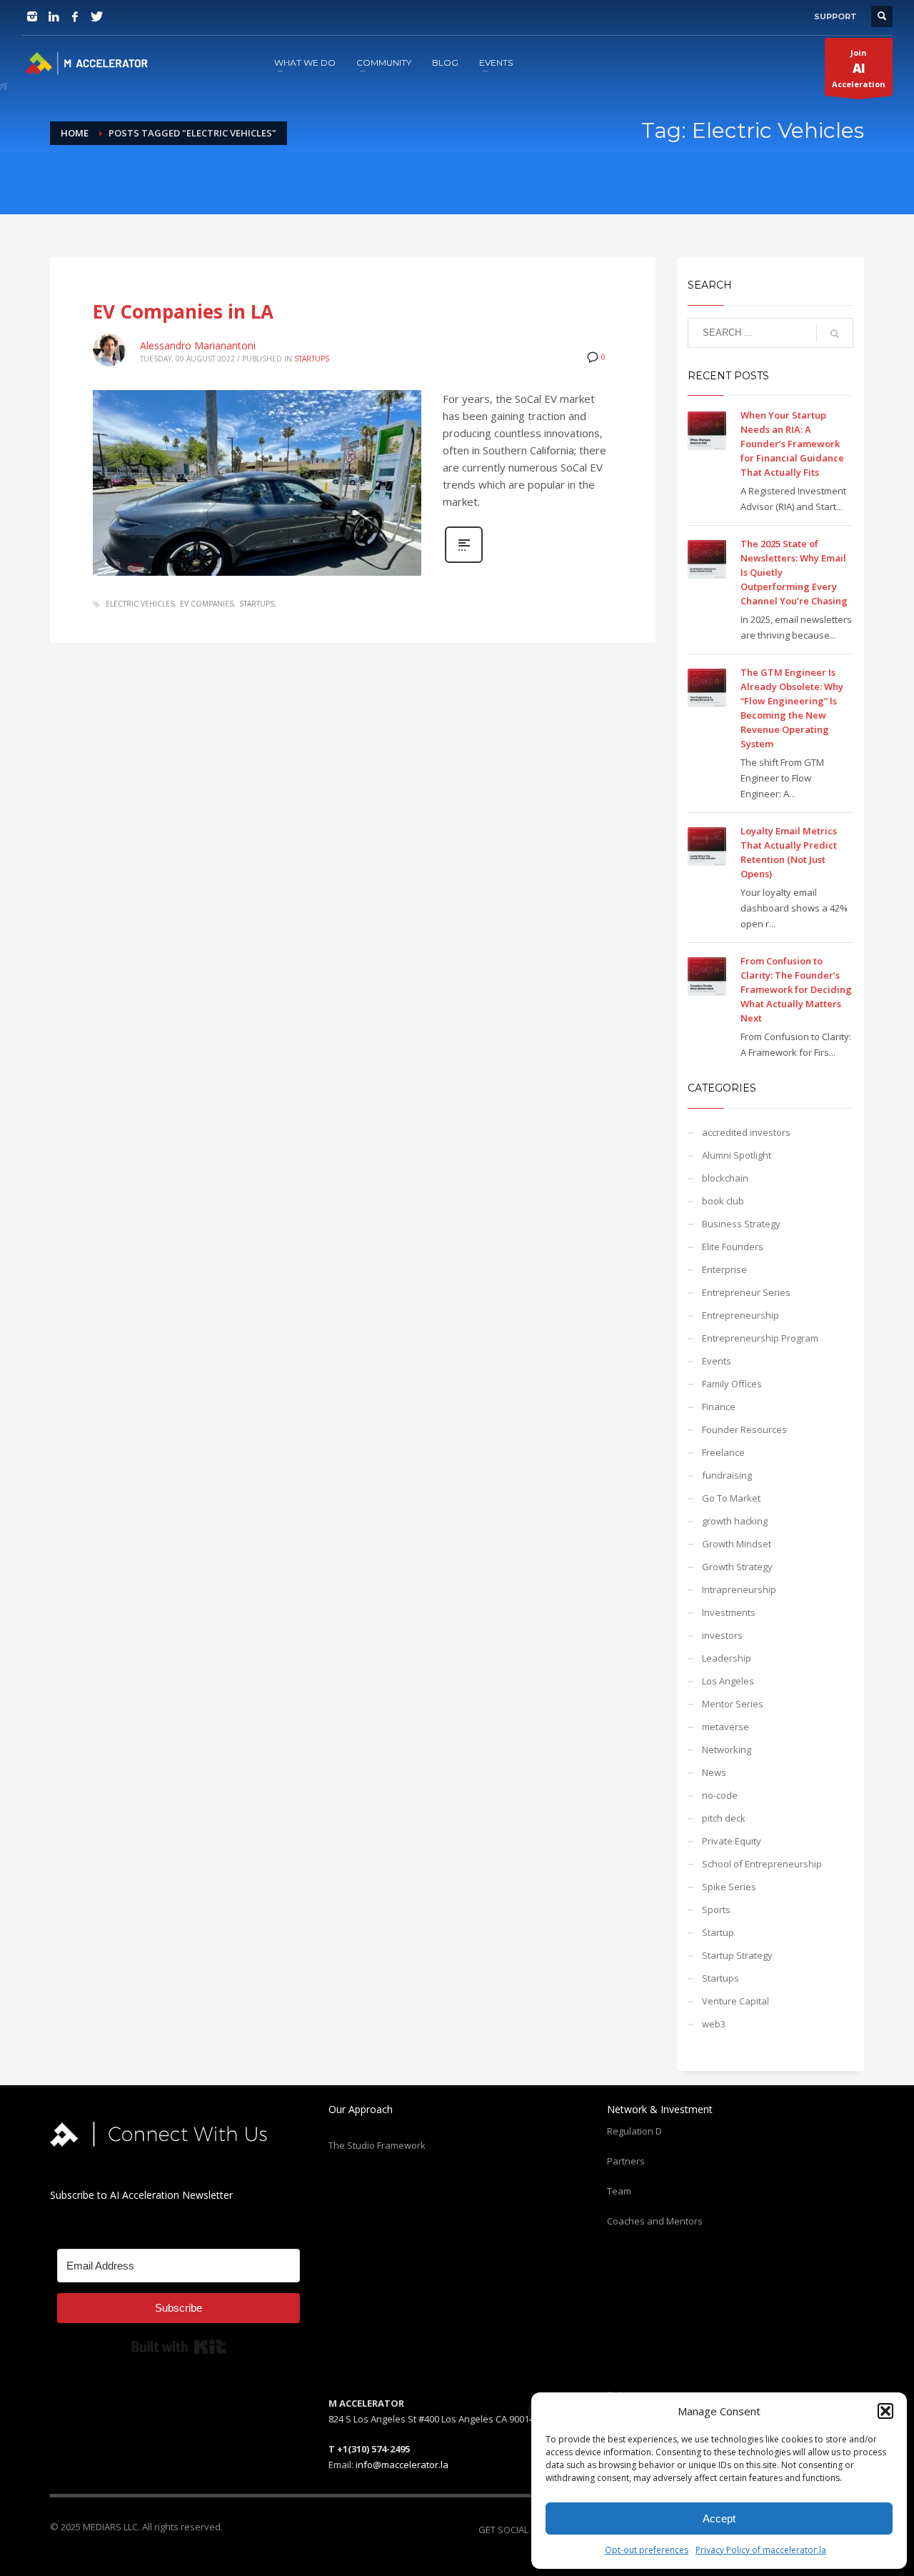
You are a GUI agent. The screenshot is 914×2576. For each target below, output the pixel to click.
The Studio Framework (377, 2145)
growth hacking (735, 1521)
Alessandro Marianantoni (198, 345)
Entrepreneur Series (746, 1292)
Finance (719, 1407)
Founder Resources (744, 1429)
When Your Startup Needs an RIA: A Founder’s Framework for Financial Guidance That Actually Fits (792, 444)
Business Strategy (741, 1224)
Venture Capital (735, 2001)
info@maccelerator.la (402, 2465)
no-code (720, 1795)
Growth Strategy (737, 1567)
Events (717, 1361)
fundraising (727, 1475)
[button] (885, 2411)
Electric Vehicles (140, 604)
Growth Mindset (737, 1544)
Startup (718, 1932)
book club (723, 1201)
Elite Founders (733, 1247)
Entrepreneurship (740, 1315)
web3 (714, 2024)
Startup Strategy (737, 1955)
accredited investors (746, 1132)
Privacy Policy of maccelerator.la (761, 2550)
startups (257, 604)
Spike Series (729, 1887)
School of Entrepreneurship (762, 1864)
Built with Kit (179, 2347)
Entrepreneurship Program (760, 1338)
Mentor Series (733, 1704)
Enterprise (724, 1269)
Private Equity (732, 1841)
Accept (719, 2518)
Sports (716, 1909)
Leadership (727, 1658)
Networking (727, 1749)
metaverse (725, 1727)
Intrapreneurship (739, 1589)
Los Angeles (728, 1681)
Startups (312, 359)
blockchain (725, 1178)
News (714, 1772)
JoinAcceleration (859, 68)
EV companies (207, 604)
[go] (835, 334)
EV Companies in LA (183, 311)
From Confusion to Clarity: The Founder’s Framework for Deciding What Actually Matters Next (796, 989)
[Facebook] (75, 16)
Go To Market (731, 1498)
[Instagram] (32, 16)
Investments (729, 1612)
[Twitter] (96, 16)
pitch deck (724, 1818)
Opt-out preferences (647, 2550)
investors (722, 1635)
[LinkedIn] (54, 16)
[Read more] (464, 561)
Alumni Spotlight (737, 1155)
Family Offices (732, 1384)
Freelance (723, 1452)
